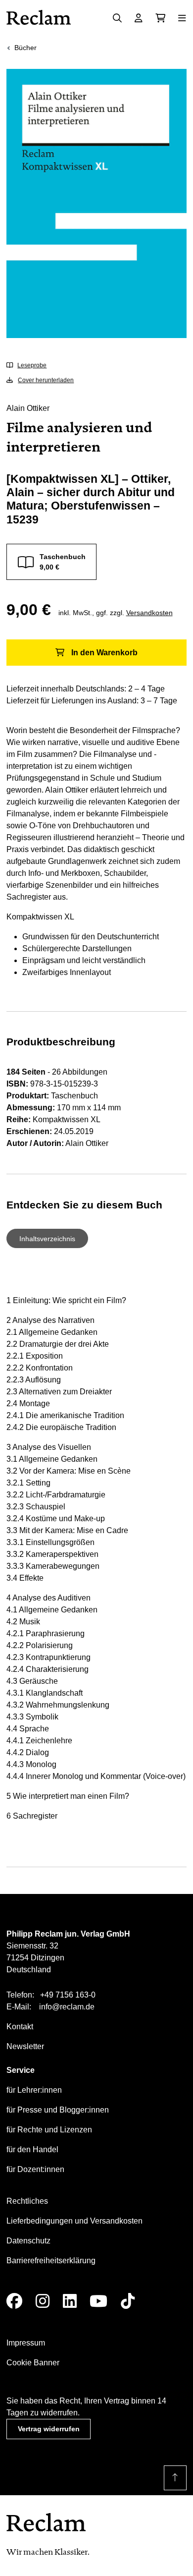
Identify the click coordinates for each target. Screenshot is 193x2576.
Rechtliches (27, 2201)
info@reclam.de (67, 2007)
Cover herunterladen (46, 380)
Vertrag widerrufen (49, 2429)
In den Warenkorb (104, 653)
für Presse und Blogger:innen (58, 2110)
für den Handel (32, 2149)
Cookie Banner (33, 2363)
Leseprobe (32, 365)
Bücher (25, 48)
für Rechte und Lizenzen (49, 2130)
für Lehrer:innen (34, 2090)
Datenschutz (28, 2241)
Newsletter (25, 2046)
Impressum (26, 2343)
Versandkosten (149, 613)
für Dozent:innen (35, 2169)
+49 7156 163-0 (68, 1995)
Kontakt (20, 2027)
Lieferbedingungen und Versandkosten (74, 2221)
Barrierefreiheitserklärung (51, 2261)
